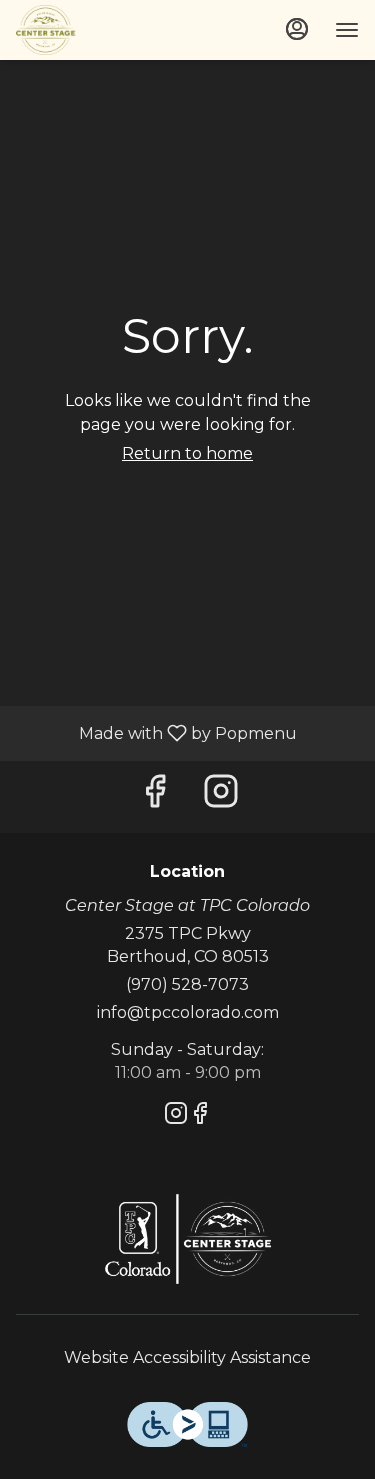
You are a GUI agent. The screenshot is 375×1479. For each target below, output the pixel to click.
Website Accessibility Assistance (187, 1357)
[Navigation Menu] (347, 30)
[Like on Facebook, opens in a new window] (155, 796)
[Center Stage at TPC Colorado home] (106, 30)
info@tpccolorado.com (188, 1012)
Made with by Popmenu (156, 732)
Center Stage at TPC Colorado (187, 1239)
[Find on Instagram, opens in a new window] (221, 796)
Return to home (187, 453)
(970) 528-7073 (187, 984)
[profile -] (297, 29)
